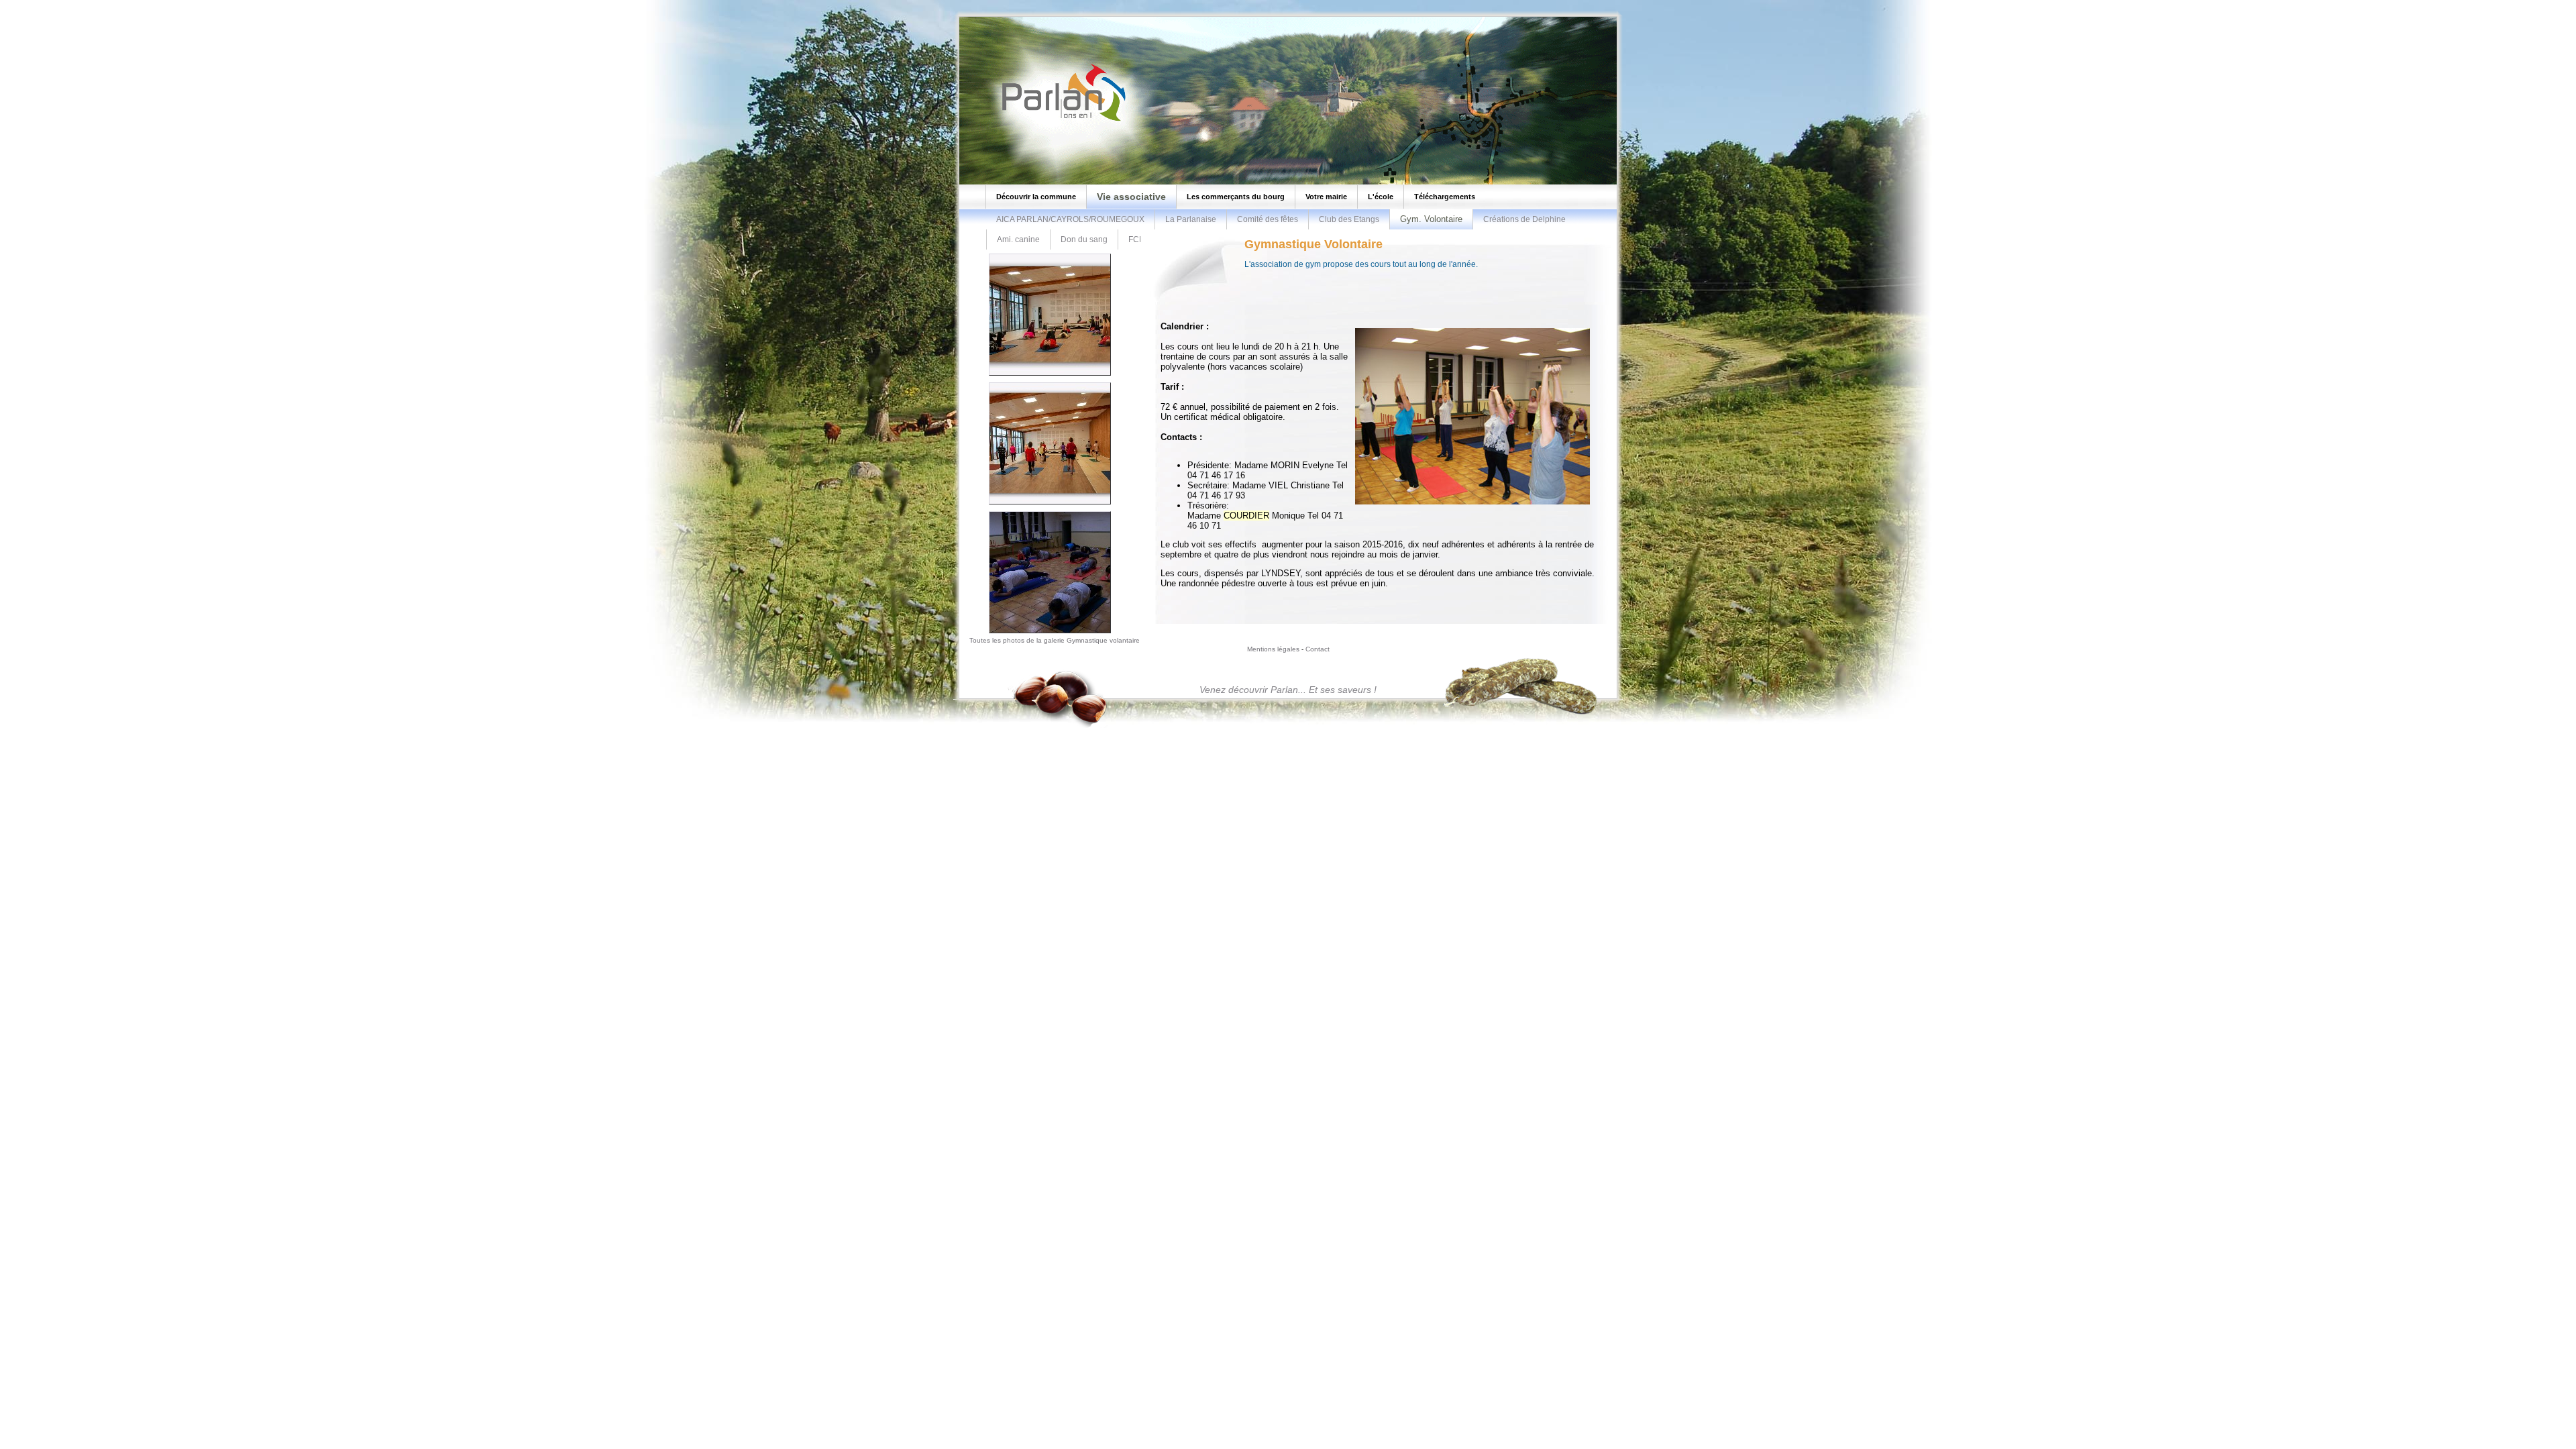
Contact (1318, 649)
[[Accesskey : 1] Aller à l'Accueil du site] (1060, 120)
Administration (171, 4)
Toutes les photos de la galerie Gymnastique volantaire (1055, 640)
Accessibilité (125, 4)
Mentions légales (1273, 649)
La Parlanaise (1191, 219)
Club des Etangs (1349, 219)
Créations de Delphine (1524, 219)
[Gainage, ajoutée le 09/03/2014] (1050, 634)
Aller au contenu (75, 4)
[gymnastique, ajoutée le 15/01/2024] (1050, 376)
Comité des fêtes (1268, 219)
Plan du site (26, 4)
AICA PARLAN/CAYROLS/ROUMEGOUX (1070, 219)
